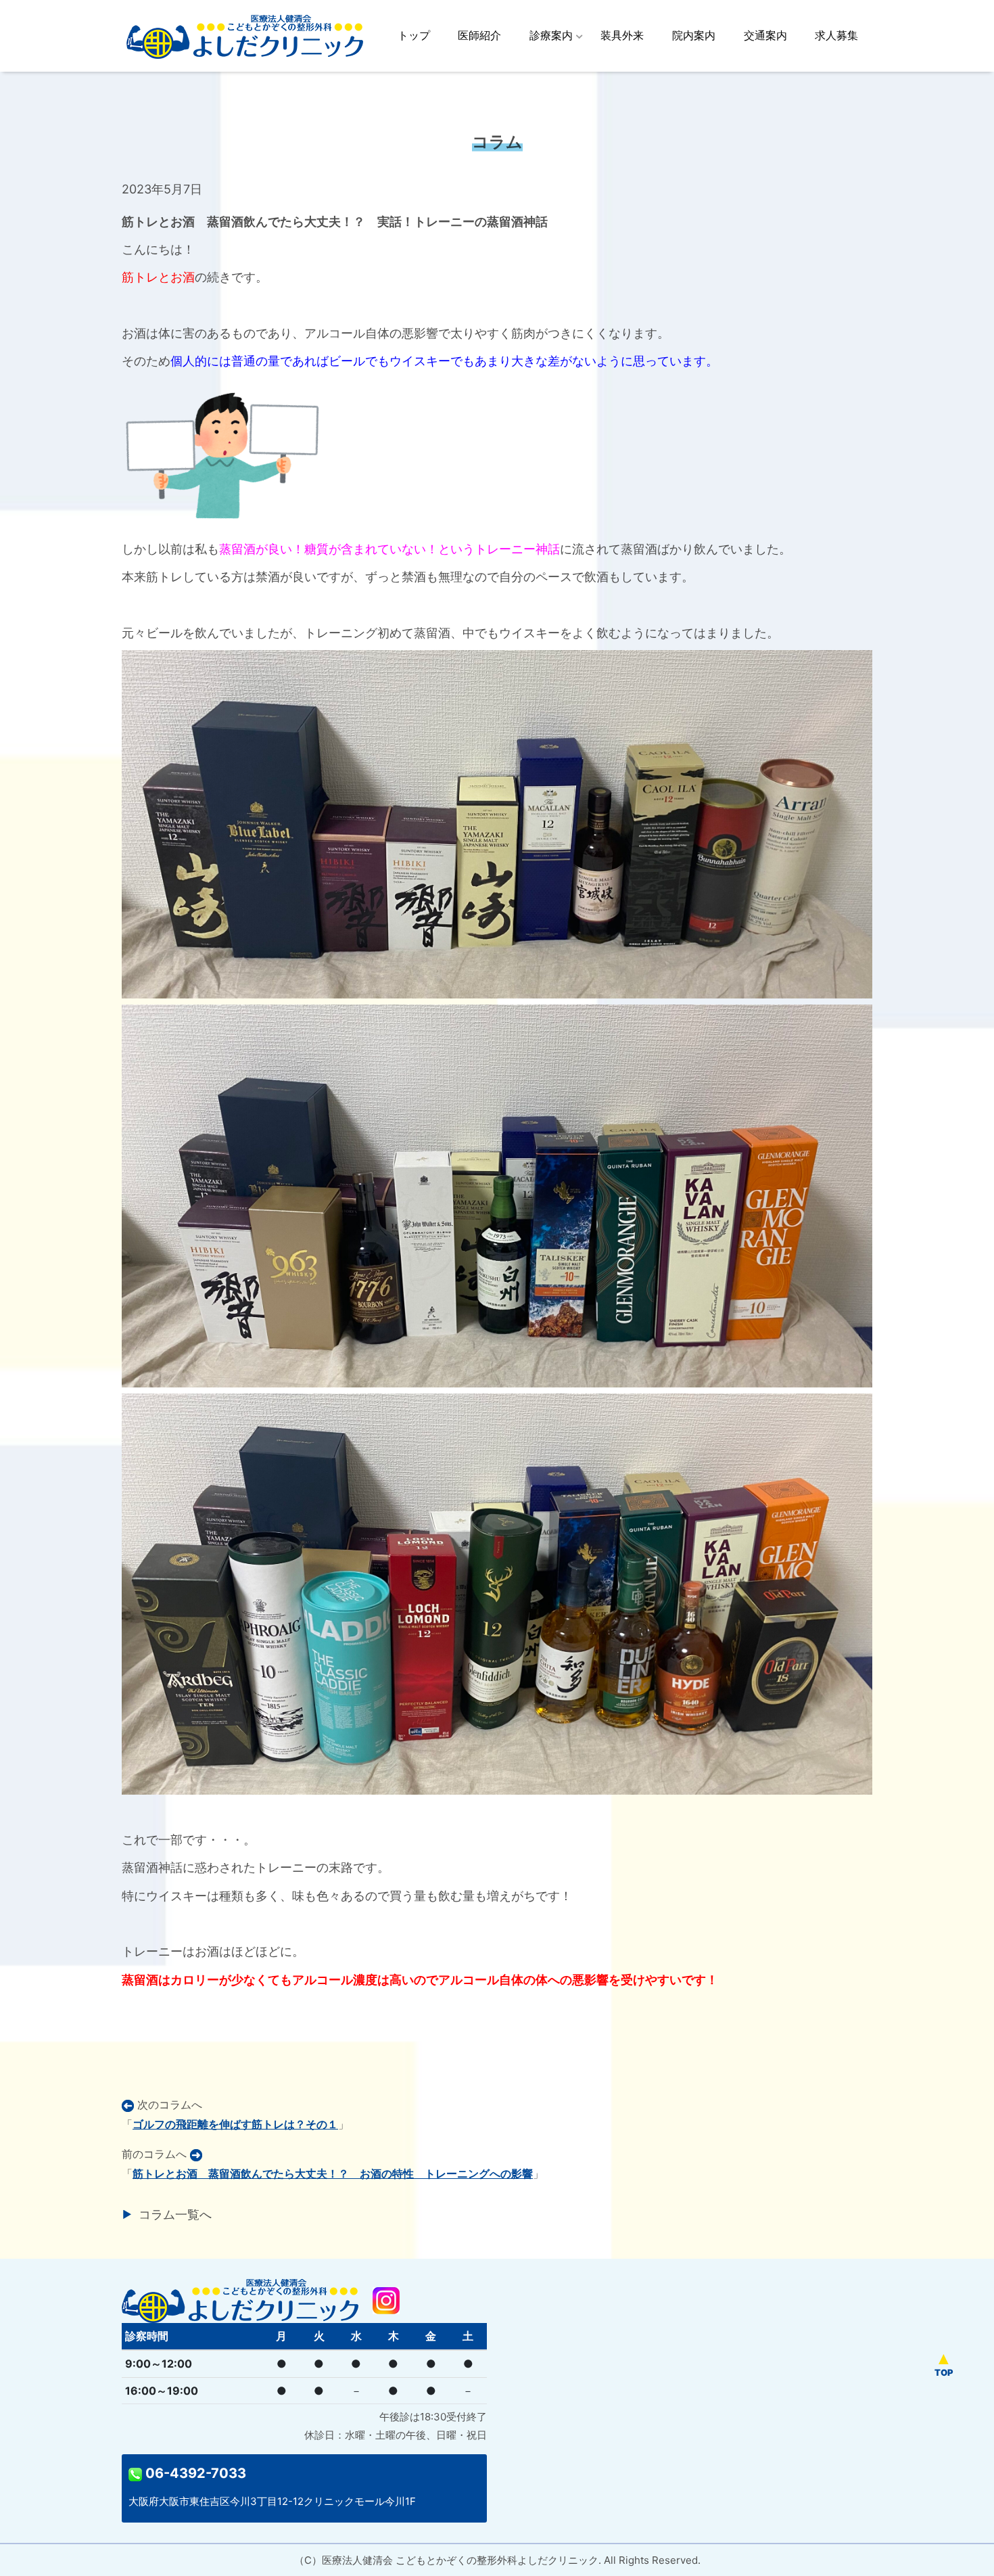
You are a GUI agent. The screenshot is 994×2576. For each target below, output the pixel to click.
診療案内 (551, 35)
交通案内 (765, 35)
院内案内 (694, 35)
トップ (414, 35)
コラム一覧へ (175, 2214)
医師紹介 (479, 35)
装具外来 (622, 35)
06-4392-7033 (194, 2473)
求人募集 (836, 35)
